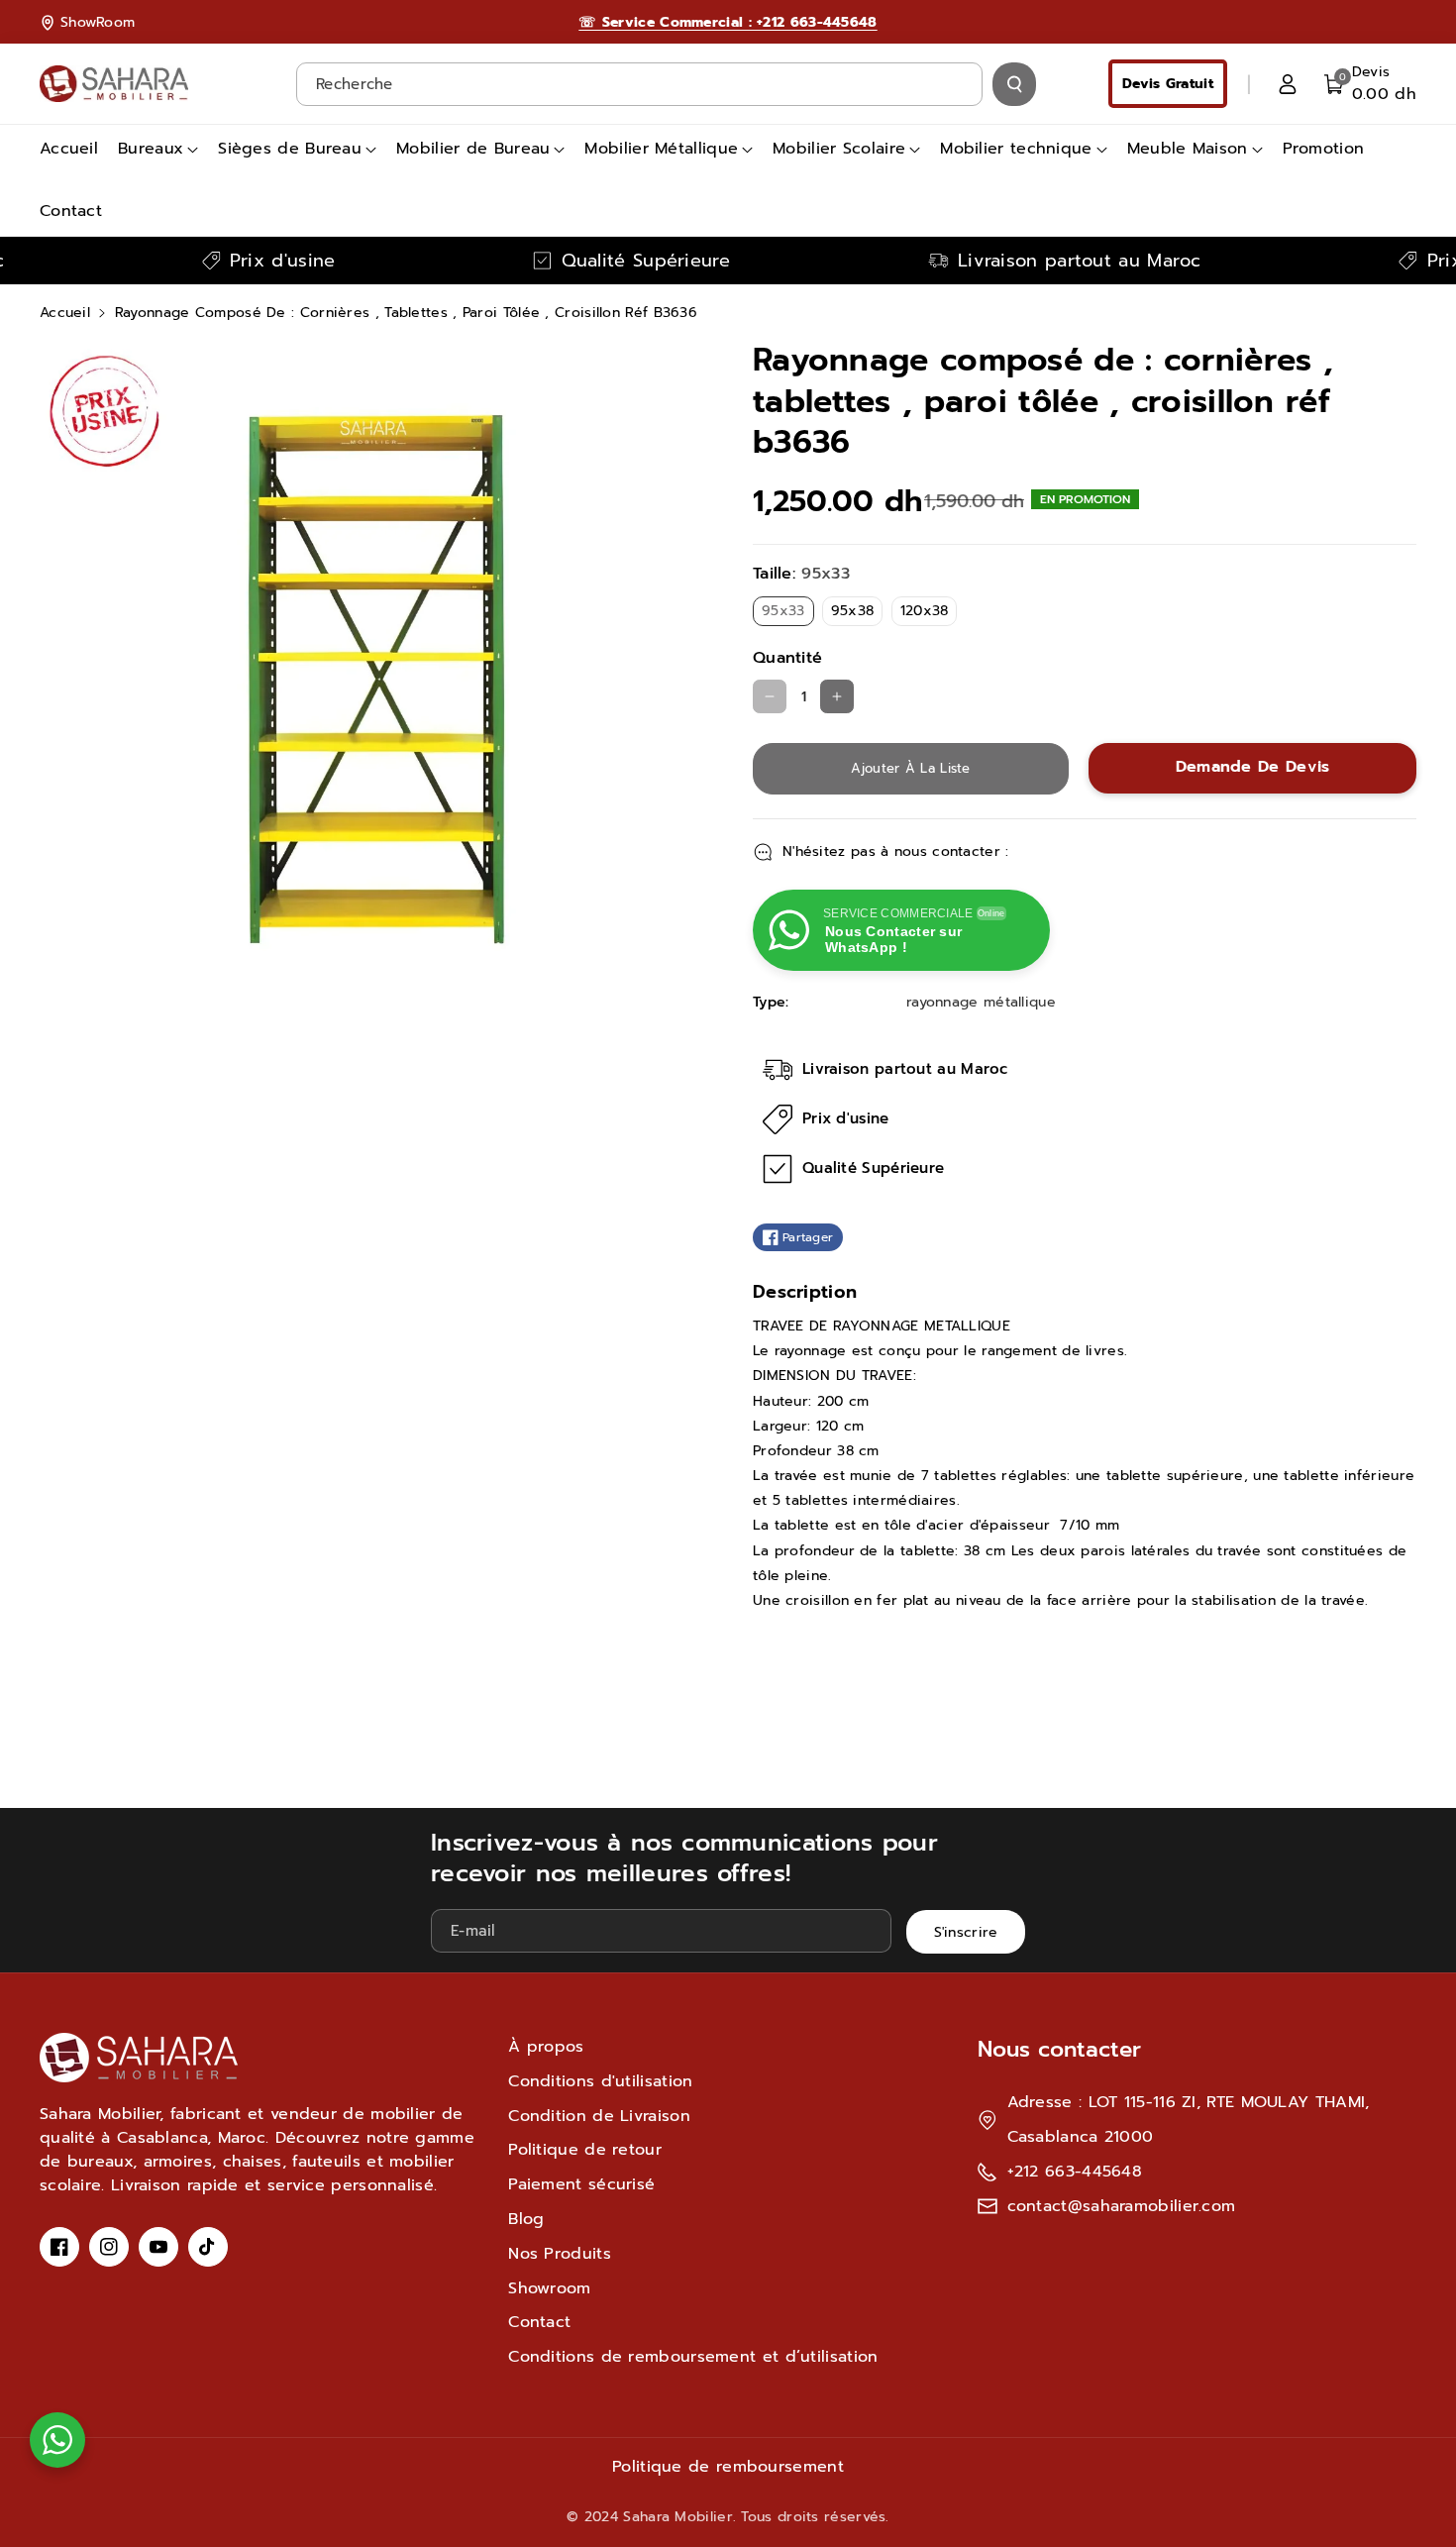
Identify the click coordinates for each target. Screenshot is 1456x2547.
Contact (539, 2322)
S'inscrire (966, 1931)
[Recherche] (1014, 84)
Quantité (787, 658)
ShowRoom (98, 22)
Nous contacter (1059, 2049)
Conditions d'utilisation (600, 2081)
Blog (526, 2219)
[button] (1370, 84)
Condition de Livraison (599, 2116)
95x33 (788, 613)
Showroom (549, 2288)
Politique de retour (585, 2150)
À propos (546, 2047)
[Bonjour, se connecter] (1288, 84)
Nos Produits (560, 2254)
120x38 (929, 613)
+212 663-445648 (1075, 2172)
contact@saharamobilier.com (1122, 2206)
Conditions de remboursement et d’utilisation (693, 2357)
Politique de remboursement (728, 2467)
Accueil (65, 313)
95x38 (857, 613)
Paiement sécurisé (581, 2184)
